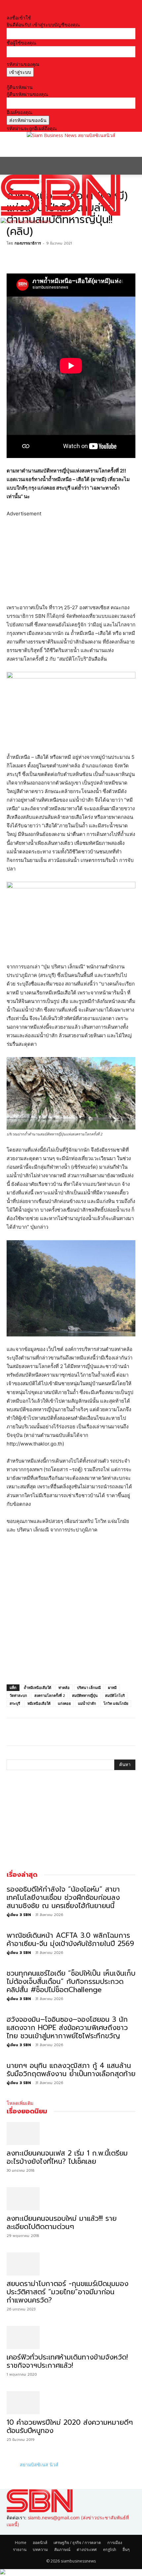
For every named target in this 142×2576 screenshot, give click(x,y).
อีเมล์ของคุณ (19, 112)
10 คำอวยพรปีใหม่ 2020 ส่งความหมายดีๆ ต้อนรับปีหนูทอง (70, 2427)
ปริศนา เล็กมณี (89, 1688)
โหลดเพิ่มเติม (20, 2103)
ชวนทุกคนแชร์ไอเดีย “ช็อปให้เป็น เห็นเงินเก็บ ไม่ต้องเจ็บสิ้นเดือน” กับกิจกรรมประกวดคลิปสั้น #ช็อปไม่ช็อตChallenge (71, 1982)
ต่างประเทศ (87, 2549)
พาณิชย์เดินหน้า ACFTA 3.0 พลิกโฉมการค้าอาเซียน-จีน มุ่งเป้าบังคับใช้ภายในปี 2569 (70, 1940)
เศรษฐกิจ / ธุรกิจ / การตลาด (77, 2543)
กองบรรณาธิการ (28, 243)
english (110, 2549)
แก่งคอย (64, 1703)
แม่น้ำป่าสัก (87, 1703)
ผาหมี (112, 1688)
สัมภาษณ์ (62, 2549)
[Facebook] (13, 258)
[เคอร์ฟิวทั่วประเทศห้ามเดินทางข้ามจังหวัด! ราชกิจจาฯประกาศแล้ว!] (71, 2337)
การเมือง (115, 2543)
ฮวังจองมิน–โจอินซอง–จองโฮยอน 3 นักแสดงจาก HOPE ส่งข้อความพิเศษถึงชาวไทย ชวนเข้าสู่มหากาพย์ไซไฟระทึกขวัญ (67, 2028)
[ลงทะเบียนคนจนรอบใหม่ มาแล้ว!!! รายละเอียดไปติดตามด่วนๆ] (71, 2199)
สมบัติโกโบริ (115, 1695)
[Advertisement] (59, 147)
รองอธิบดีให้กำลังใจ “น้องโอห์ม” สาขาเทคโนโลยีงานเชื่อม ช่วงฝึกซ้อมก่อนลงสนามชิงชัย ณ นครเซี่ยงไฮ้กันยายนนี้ (63, 1898)
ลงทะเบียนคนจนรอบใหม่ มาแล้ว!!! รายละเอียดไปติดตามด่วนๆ (62, 2223)
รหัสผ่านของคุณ (23, 64)
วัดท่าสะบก (18, 1695)
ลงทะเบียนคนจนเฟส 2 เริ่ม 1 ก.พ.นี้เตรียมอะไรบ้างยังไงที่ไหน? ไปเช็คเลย (67, 2157)
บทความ (40, 2549)
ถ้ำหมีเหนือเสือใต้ (37, 1688)
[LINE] (44, 258)
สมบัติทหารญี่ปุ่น (85, 1695)
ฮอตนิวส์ (40, 2543)
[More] (59, 258)
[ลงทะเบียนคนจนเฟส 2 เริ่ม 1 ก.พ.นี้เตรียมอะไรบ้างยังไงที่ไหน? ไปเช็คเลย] (71, 2133)
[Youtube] (13, 2531)
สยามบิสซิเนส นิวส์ (39, 2464)
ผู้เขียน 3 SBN (19, 1915)
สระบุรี (15, 1703)
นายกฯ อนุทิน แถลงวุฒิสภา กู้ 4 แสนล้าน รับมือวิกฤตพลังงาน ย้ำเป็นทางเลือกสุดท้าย (71, 2070)
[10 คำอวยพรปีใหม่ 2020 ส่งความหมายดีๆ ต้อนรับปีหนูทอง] (71, 2403)
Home (21, 2543)
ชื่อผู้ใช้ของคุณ (21, 43)
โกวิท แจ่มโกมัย (116, 1703)
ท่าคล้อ (64, 1688)
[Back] (8, 11)
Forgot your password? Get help (41, 80)
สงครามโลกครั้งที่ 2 (50, 1695)
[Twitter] (28, 258)
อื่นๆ (126, 2549)
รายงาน (20, 2549)
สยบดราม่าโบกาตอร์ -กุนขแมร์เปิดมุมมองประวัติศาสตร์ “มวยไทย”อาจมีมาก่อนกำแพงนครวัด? (68, 2292)
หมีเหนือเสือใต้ (39, 1703)
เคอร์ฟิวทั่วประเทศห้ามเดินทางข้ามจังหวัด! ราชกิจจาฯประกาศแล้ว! (67, 2361)
